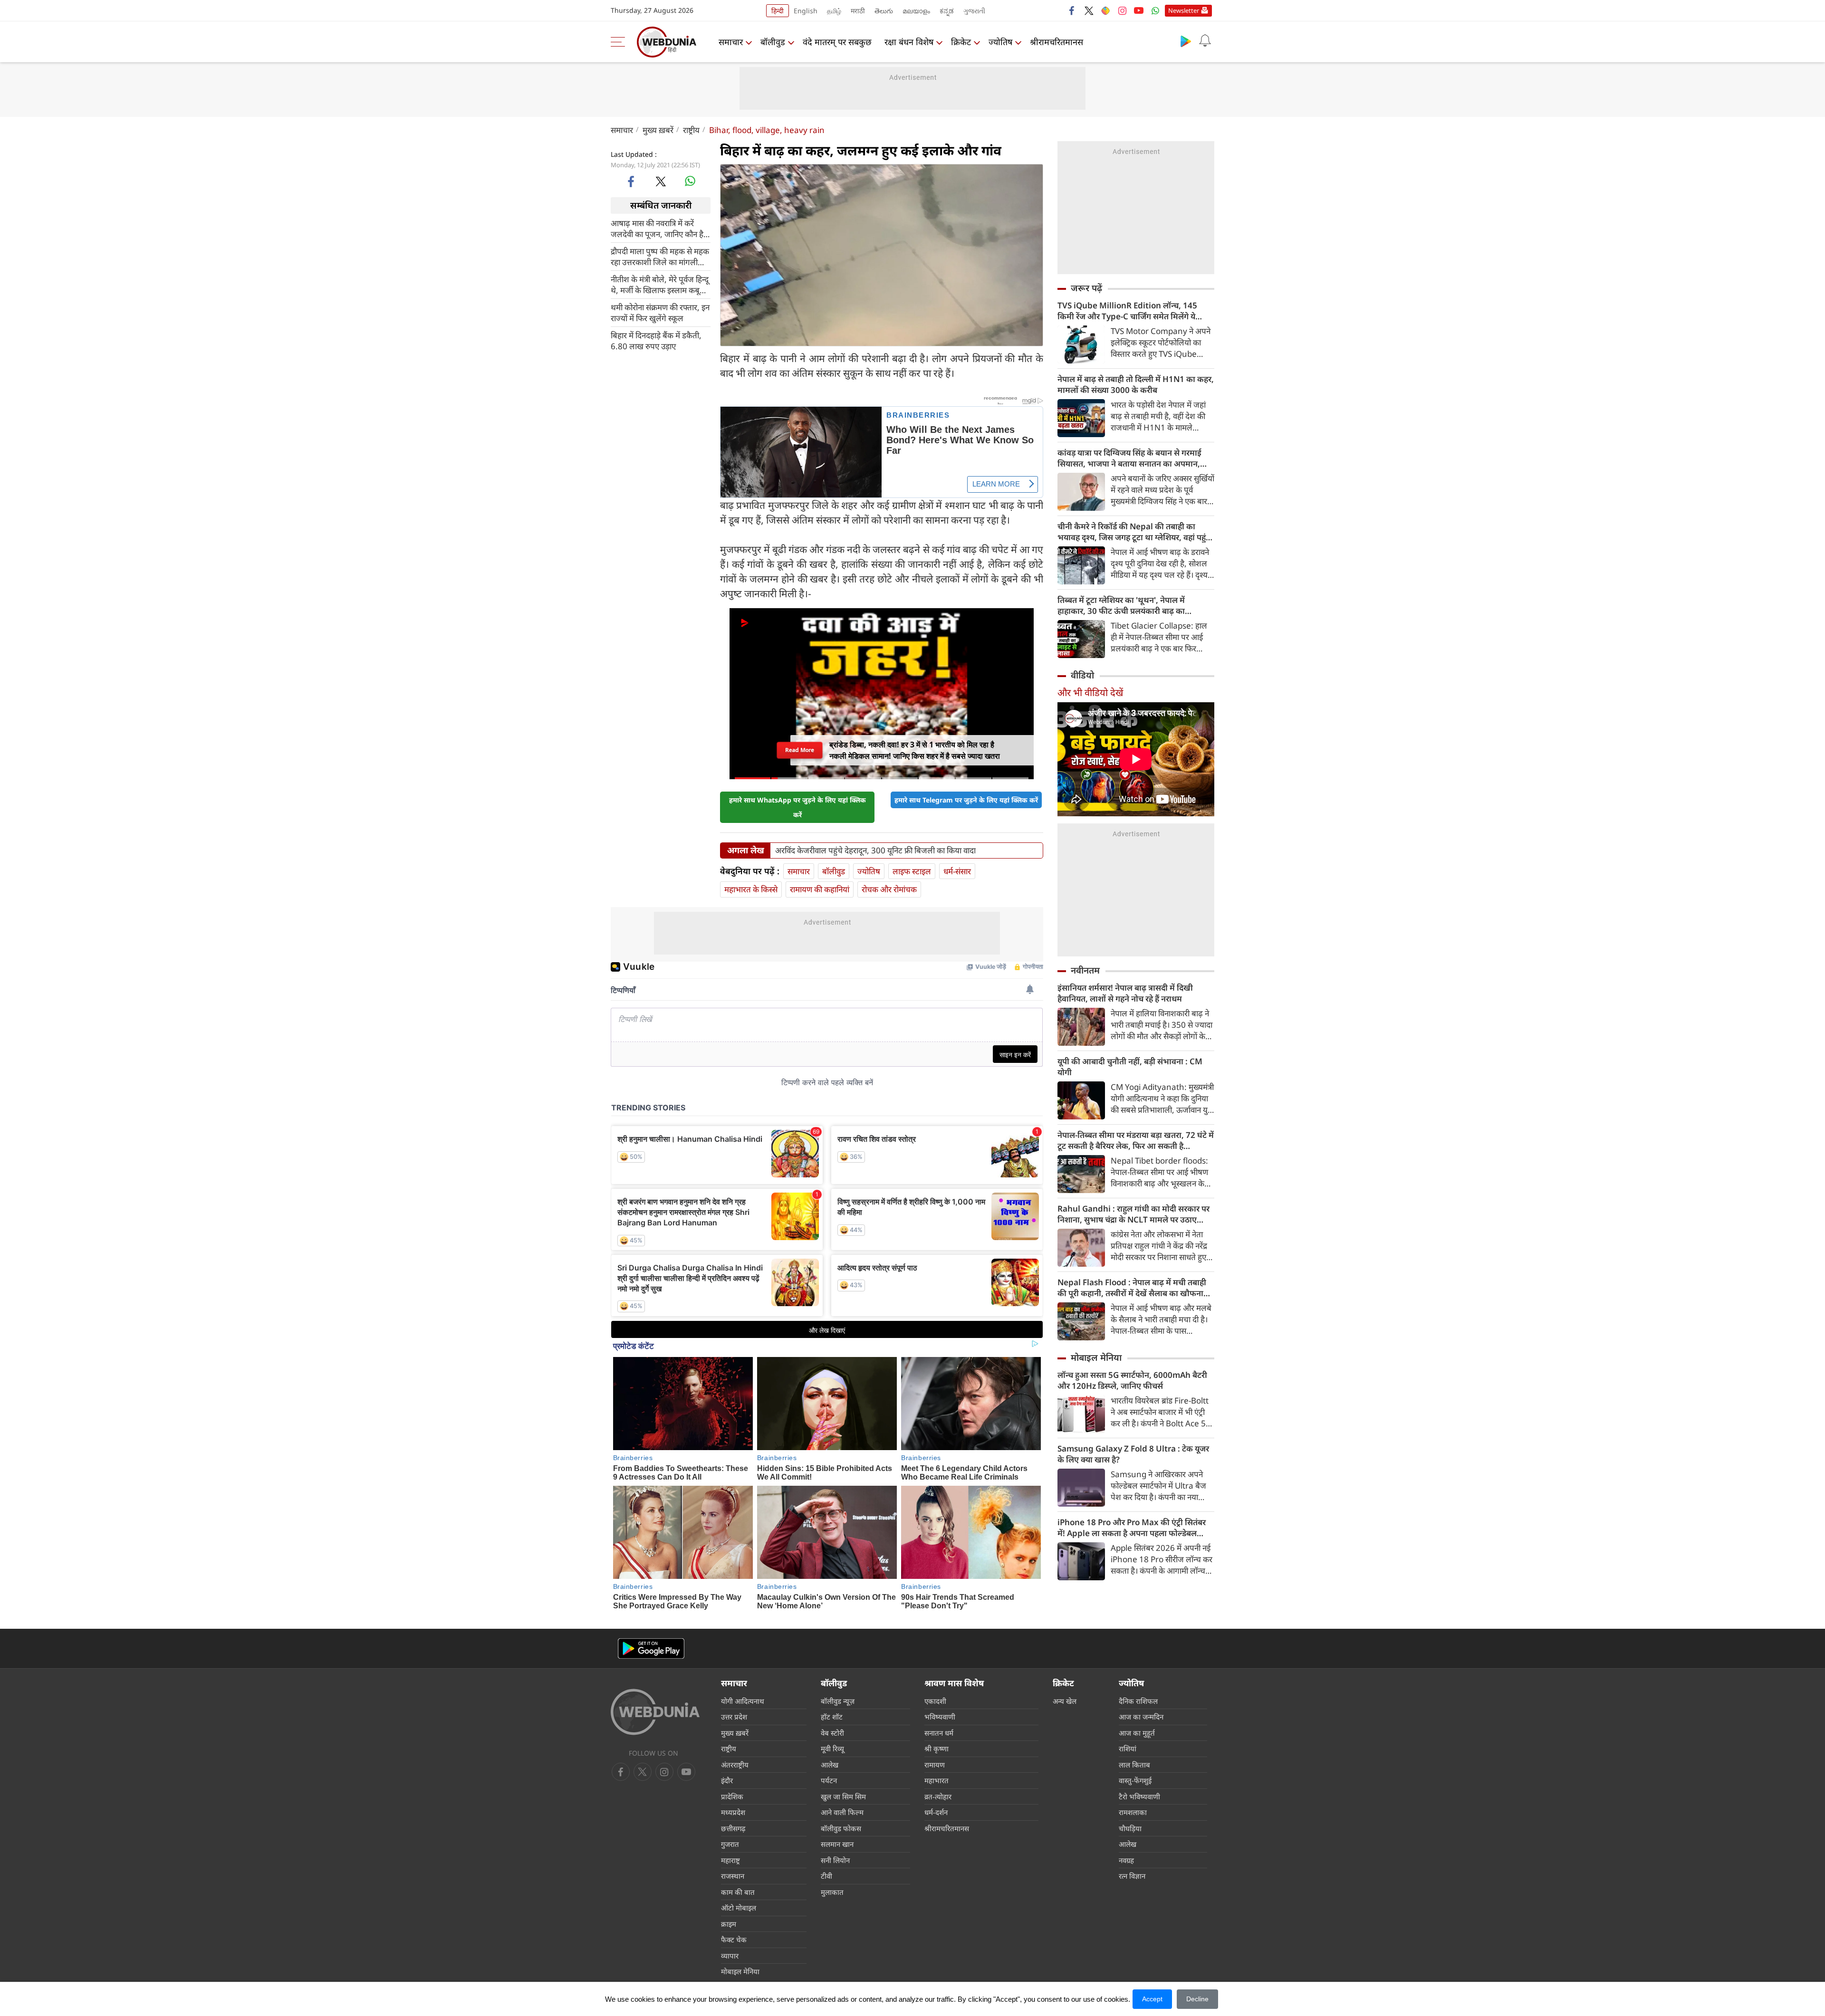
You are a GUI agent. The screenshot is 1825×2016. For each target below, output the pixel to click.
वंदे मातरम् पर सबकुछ (837, 42)
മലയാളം (916, 11)
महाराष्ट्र (730, 1860)
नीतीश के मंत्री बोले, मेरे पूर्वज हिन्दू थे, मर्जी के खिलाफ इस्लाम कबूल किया (660, 284)
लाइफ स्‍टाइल (912, 871)
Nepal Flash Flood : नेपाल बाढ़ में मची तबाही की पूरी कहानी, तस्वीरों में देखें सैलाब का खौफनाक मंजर (1134, 1288)
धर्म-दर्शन (936, 1812)
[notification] (1205, 41)
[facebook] (1072, 10)
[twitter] (1089, 10)
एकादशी (935, 1701)
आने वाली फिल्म (842, 1812)
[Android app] (651, 1648)
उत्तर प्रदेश (734, 1717)
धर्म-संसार (957, 871)
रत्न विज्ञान (1132, 1876)
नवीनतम (1085, 970)
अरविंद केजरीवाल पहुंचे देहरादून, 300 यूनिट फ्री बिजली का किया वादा (875, 850)
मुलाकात (832, 1892)
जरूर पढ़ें (1086, 288)
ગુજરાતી (974, 11)
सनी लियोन (835, 1860)
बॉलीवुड (773, 42)
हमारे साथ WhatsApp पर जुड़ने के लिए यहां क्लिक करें (797, 807)
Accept (1152, 1999)
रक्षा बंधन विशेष (909, 42)
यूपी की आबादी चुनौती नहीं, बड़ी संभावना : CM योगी (1130, 1067)
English (806, 11)
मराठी (858, 11)
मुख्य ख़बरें (658, 130)
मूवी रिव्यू (832, 1748)
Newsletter (1184, 10)
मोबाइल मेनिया (1096, 1357)
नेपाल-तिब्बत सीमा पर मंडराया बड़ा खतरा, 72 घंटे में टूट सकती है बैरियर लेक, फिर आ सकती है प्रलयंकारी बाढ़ (1136, 1140)
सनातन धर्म (939, 1733)
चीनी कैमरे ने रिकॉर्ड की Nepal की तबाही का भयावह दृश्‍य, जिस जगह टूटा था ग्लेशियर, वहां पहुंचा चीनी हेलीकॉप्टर (1135, 532)
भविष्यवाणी (940, 1717)
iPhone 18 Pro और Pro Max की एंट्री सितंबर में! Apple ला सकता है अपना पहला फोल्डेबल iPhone (1132, 1528)
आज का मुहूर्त (1137, 1733)
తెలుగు (884, 11)
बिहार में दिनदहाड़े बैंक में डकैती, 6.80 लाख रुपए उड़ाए (656, 340)
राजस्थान (733, 1876)
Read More (800, 750)
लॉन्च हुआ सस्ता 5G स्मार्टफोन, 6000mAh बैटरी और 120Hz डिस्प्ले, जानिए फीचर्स (1132, 1380)
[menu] (620, 42)
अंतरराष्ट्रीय (735, 1765)
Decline (1197, 1999)
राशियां (1128, 1748)
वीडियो (1082, 675)
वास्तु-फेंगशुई (1135, 1780)
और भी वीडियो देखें (1090, 693)
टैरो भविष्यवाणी (1139, 1796)
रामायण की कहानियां (820, 889)
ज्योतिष (1000, 42)
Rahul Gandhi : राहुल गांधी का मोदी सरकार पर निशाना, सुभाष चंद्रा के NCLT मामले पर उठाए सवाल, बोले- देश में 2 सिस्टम (1133, 1214)
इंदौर (727, 1780)
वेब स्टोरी (832, 1733)
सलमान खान (837, 1844)
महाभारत (937, 1780)
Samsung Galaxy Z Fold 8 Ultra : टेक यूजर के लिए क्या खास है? (1133, 1454)
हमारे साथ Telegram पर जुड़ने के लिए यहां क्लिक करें (966, 800)
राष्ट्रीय (691, 130)
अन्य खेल (1065, 1701)
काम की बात (738, 1892)
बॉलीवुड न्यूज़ (838, 1701)
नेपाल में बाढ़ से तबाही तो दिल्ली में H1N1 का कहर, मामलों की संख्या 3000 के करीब (1136, 384)
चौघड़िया (1130, 1828)
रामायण (935, 1765)
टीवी (826, 1876)
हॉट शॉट (832, 1717)
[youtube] (1139, 10)
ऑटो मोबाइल (739, 1908)
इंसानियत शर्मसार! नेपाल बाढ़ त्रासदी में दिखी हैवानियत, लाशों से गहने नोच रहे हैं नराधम (1125, 993)
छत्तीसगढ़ (733, 1828)
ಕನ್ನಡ (947, 11)
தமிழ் (834, 11)
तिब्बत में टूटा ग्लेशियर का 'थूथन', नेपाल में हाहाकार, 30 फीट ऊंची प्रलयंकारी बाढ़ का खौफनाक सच (1121, 605)
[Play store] (1186, 41)
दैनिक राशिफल (1138, 1701)
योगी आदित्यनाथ (743, 1701)
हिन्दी (778, 11)
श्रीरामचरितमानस (1057, 42)
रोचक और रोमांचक (889, 889)
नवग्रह (1126, 1860)
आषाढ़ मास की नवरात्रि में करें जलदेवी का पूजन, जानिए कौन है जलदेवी (657, 228)
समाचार (731, 42)
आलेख (830, 1765)
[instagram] (1122, 10)
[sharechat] (1105, 10)
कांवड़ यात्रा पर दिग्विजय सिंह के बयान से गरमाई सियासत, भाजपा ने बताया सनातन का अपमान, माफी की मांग (1129, 458)
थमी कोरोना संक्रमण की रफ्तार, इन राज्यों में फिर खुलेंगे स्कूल (660, 312)
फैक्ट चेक (734, 1940)
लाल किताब (1134, 1765)
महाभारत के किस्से (751, 889)
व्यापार (730, 1956)
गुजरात (730, 1844)
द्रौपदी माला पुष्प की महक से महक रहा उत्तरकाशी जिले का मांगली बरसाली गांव (660, 256)
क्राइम (729, 1924)
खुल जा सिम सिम (843, 1796)
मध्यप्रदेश (733, 1812)
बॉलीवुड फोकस (841, 1828)
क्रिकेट (961, 42)
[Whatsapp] (1155, 10)
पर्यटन (829, 1780)
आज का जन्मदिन (1141, 1717)
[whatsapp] (690, 181)
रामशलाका (1133, 1812)
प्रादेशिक (732, 1796)
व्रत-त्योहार (938, 1796)
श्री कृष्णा (937, 1748)
